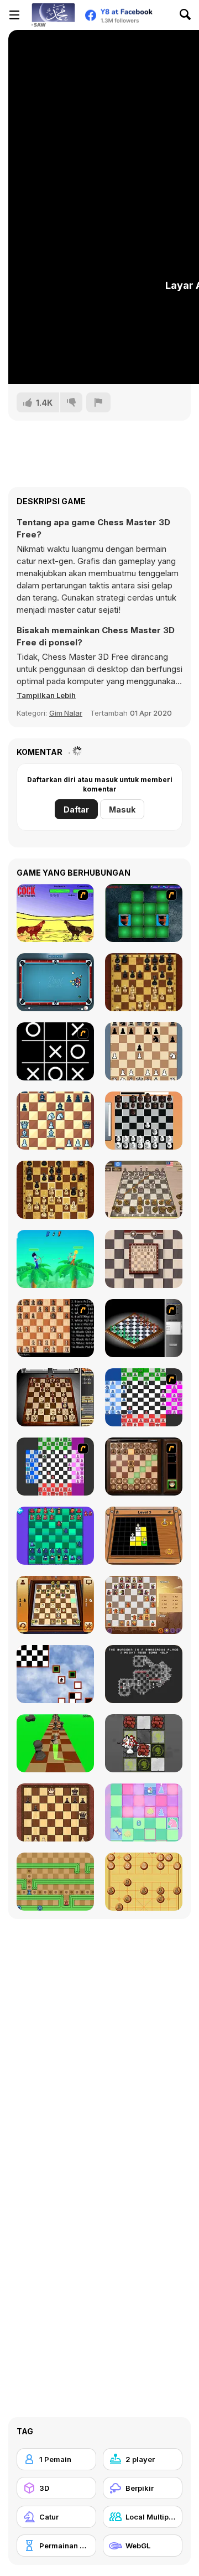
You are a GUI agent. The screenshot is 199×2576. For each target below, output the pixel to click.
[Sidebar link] (14, 15)
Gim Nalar (66, 713)
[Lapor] (98, 402)
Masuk (122, 809)
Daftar (76, 809)
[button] (46, 695)
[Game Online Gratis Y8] (53, 15)
